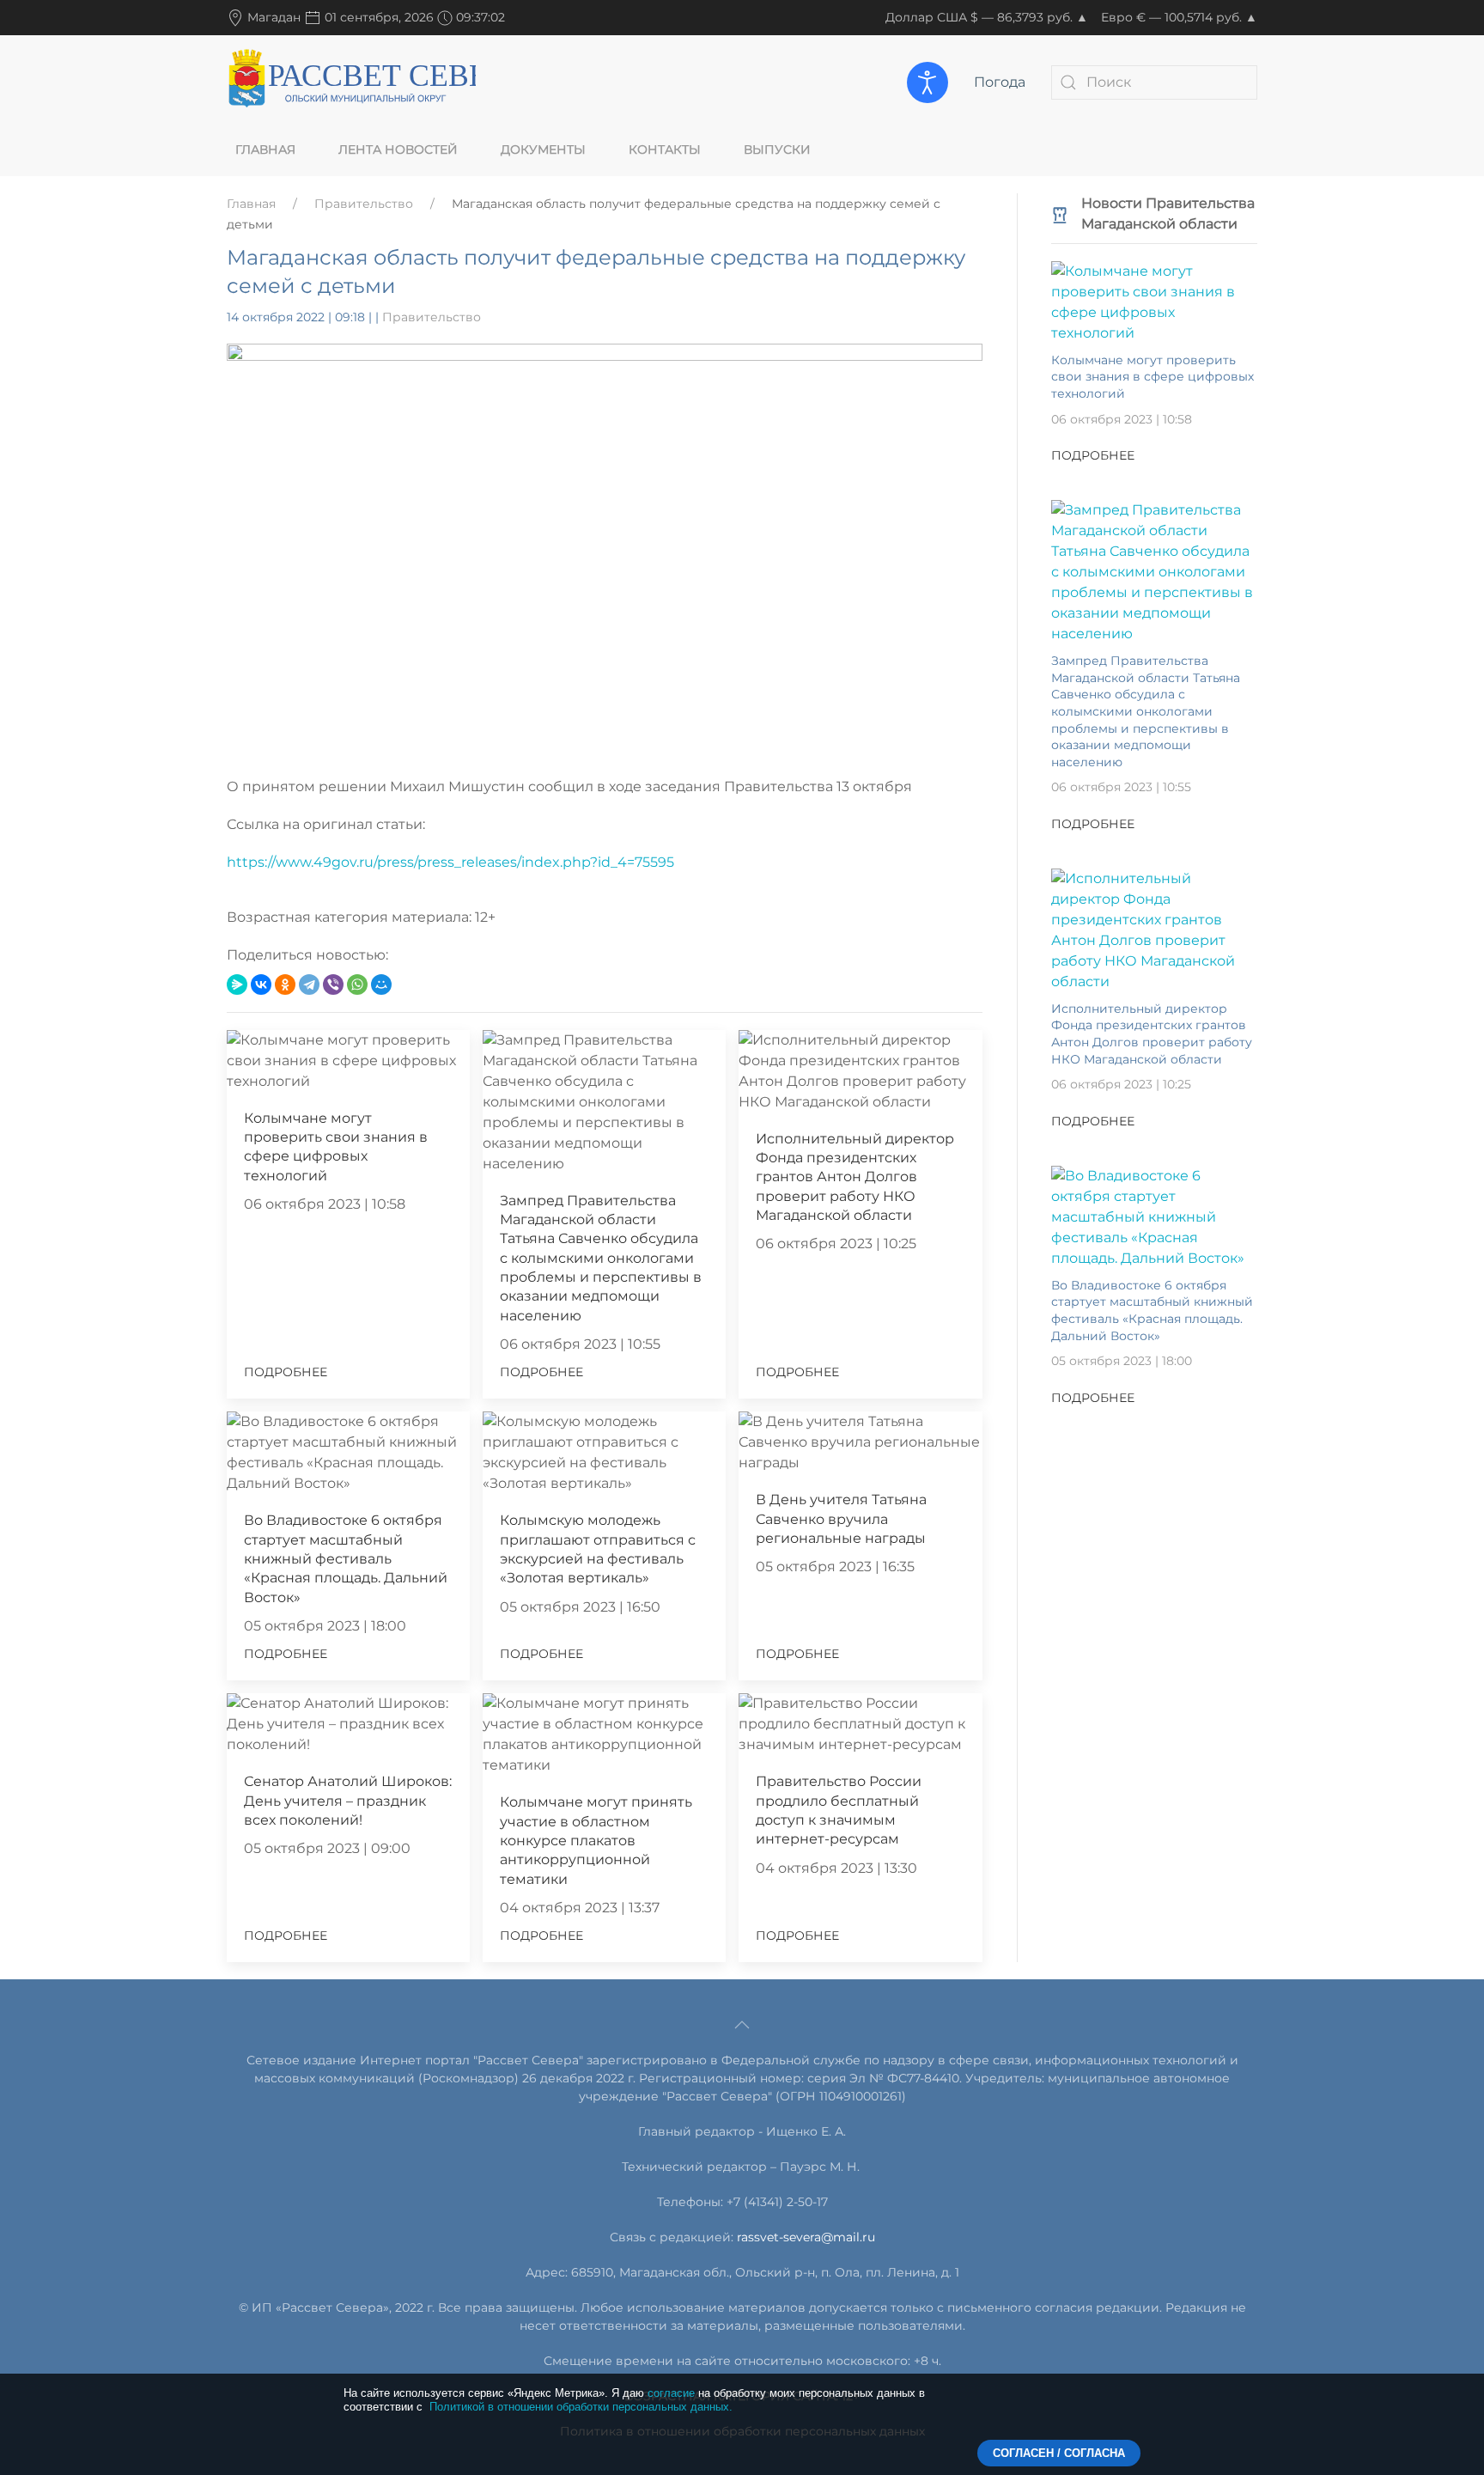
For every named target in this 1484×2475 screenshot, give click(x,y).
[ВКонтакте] (261, 985)
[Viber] (333, 985)
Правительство (364, 204)
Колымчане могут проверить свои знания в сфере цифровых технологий (1153, 377)
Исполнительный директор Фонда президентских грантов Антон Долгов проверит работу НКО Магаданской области (855, 1177)
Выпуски (777, 149)
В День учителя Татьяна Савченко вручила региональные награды (841, 1519)
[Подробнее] (1154, 301)
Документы (543, 149)
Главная (265, 149)
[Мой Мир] (381, 985)
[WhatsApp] (357, 985)
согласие (671, 2393)
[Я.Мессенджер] (237, 985)
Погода (1000, 82)
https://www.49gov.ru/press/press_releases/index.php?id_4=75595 (450, 862)
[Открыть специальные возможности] (927, 82)
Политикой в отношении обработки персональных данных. (581, 2407)
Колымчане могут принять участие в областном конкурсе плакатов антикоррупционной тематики (596, 1841)
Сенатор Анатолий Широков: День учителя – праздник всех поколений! (348, 1801)
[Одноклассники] (285, 985)
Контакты (665, 149)
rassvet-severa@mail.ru (806, 2237)
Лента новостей (398, 149)
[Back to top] (742, 2025)
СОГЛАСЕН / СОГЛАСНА (1059, 2453)
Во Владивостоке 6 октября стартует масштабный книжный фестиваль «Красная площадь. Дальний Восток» (346, 1559)
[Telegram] (309, 985)
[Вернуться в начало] (351, 82)
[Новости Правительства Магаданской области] (1060, 213)
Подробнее (286, 1372)
